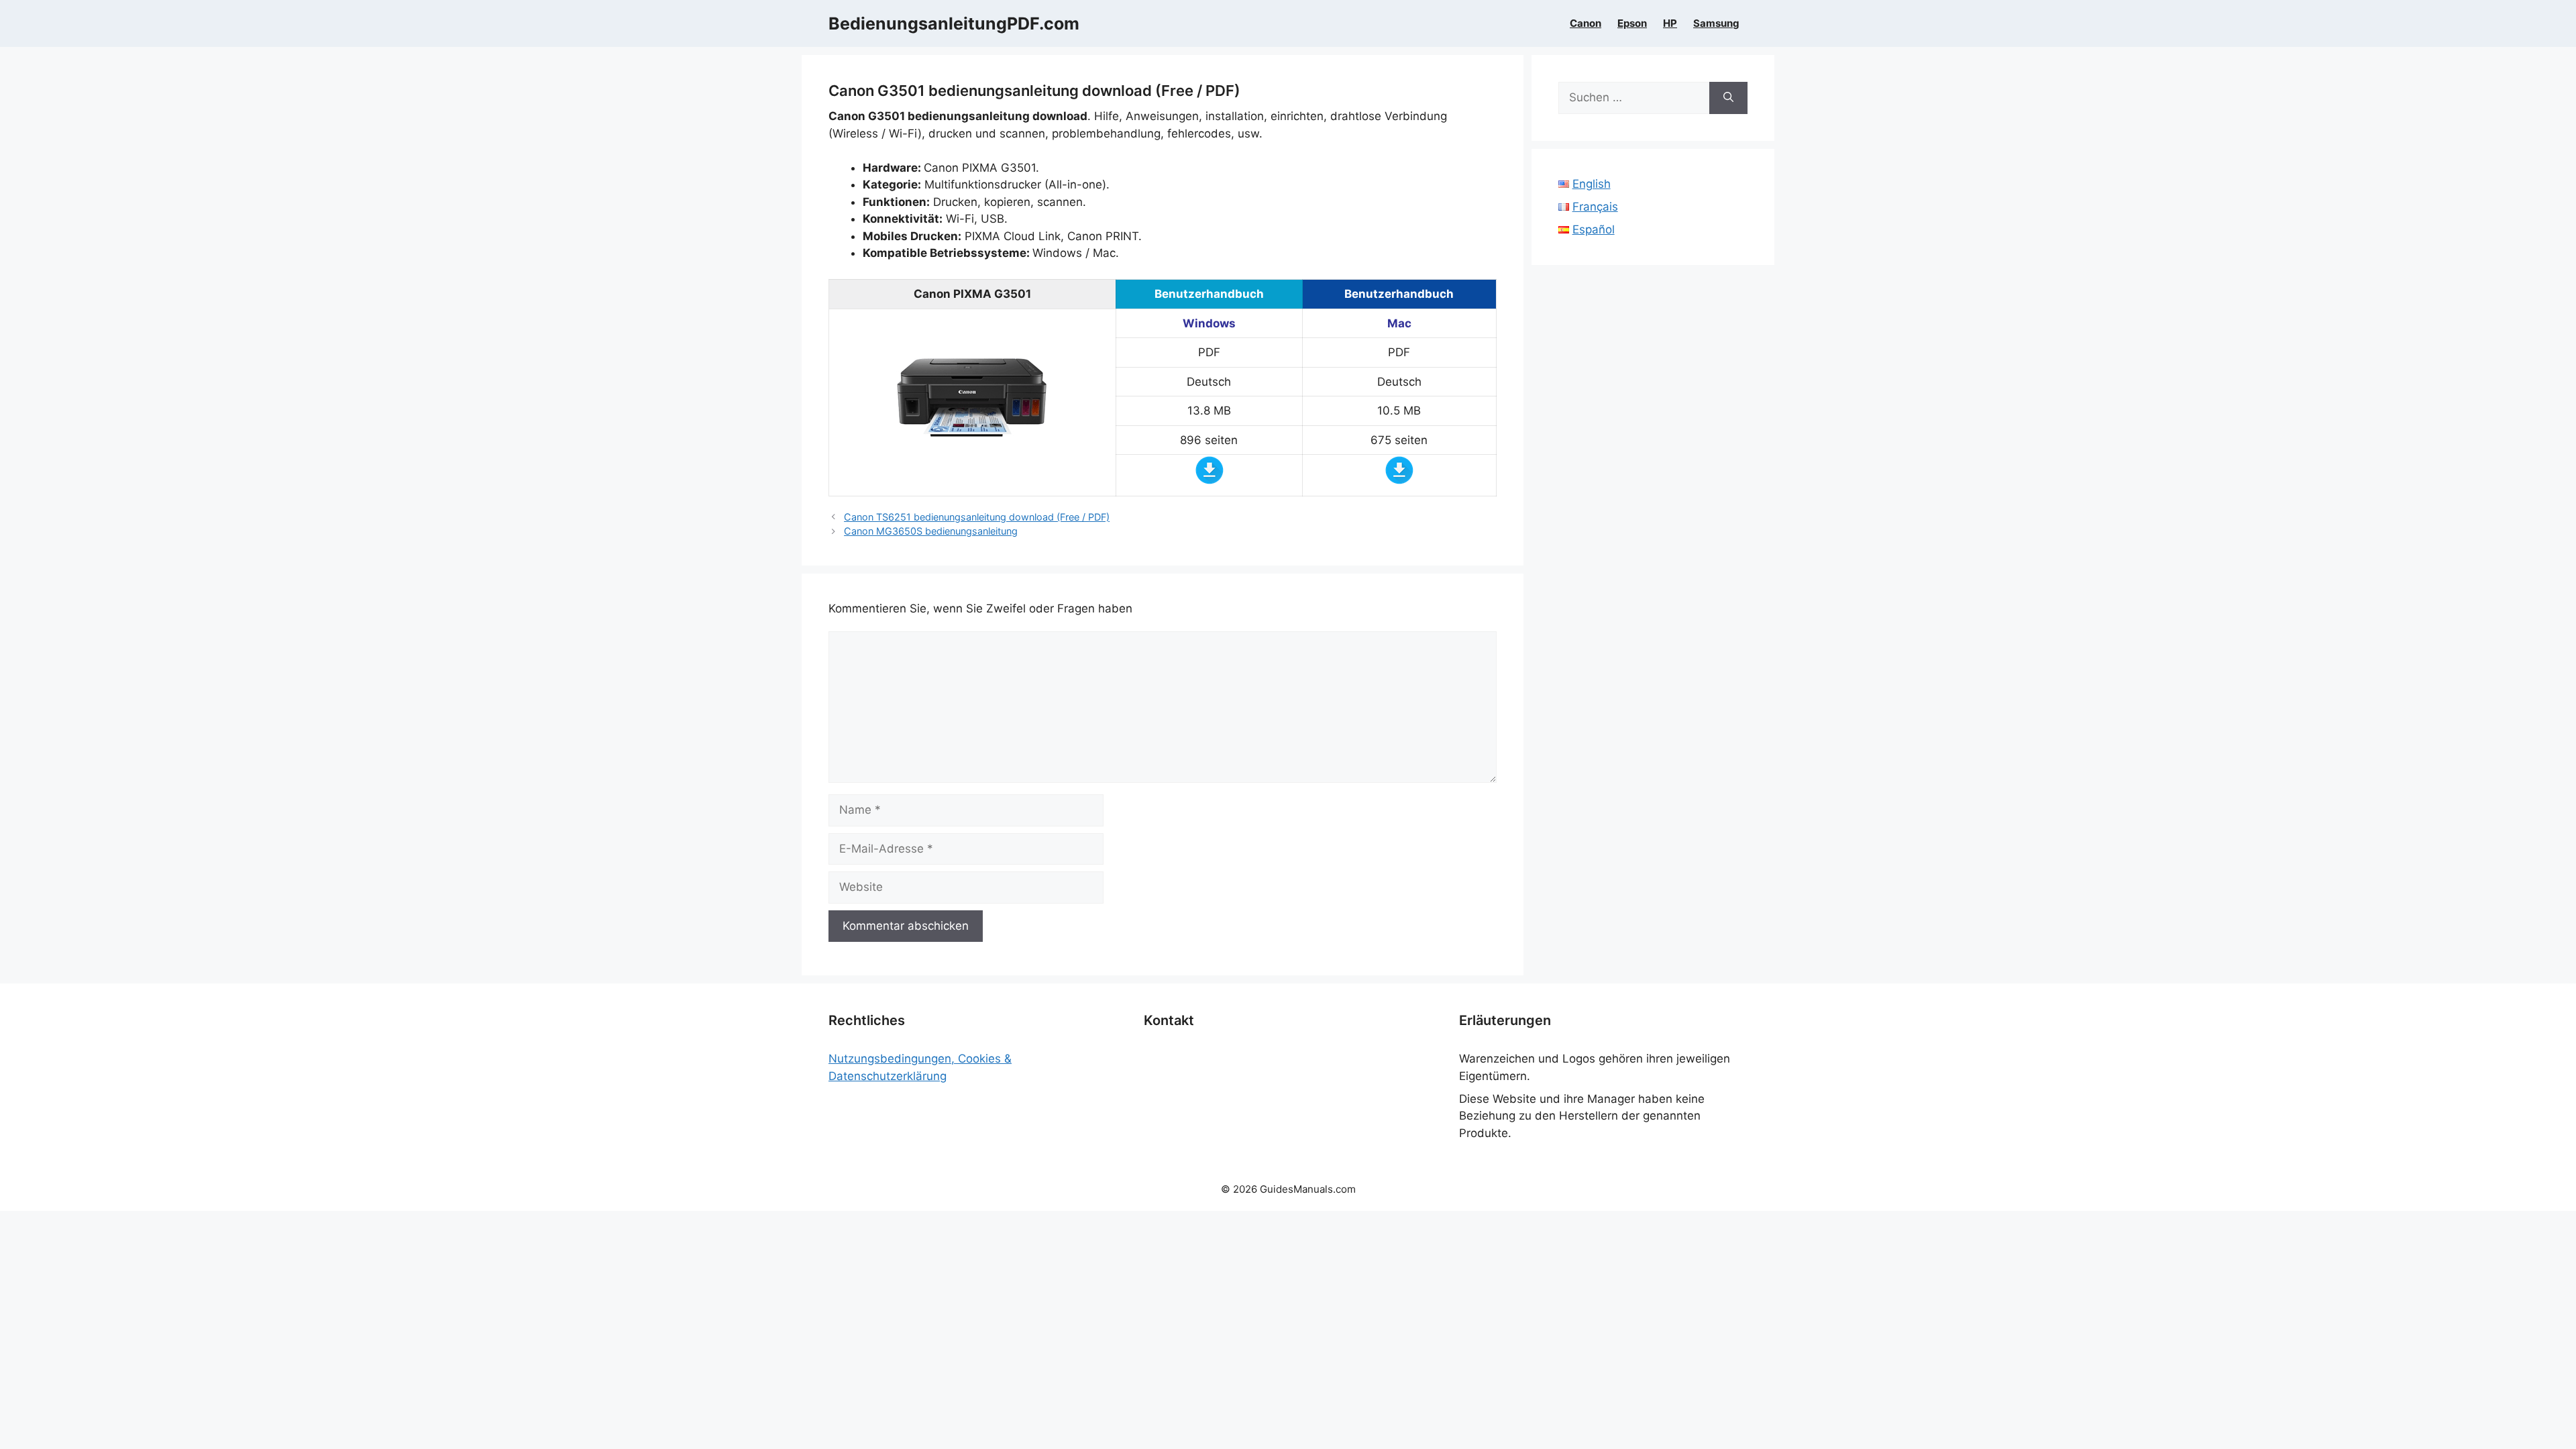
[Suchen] (1728, 98)
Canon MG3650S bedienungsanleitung (931, 531)
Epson (1632, 23)
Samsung (1716, 23)
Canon (1586, 23)
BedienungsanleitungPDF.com (954, 23)
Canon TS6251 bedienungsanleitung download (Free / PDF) (977, 517)
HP (1670, 23)
